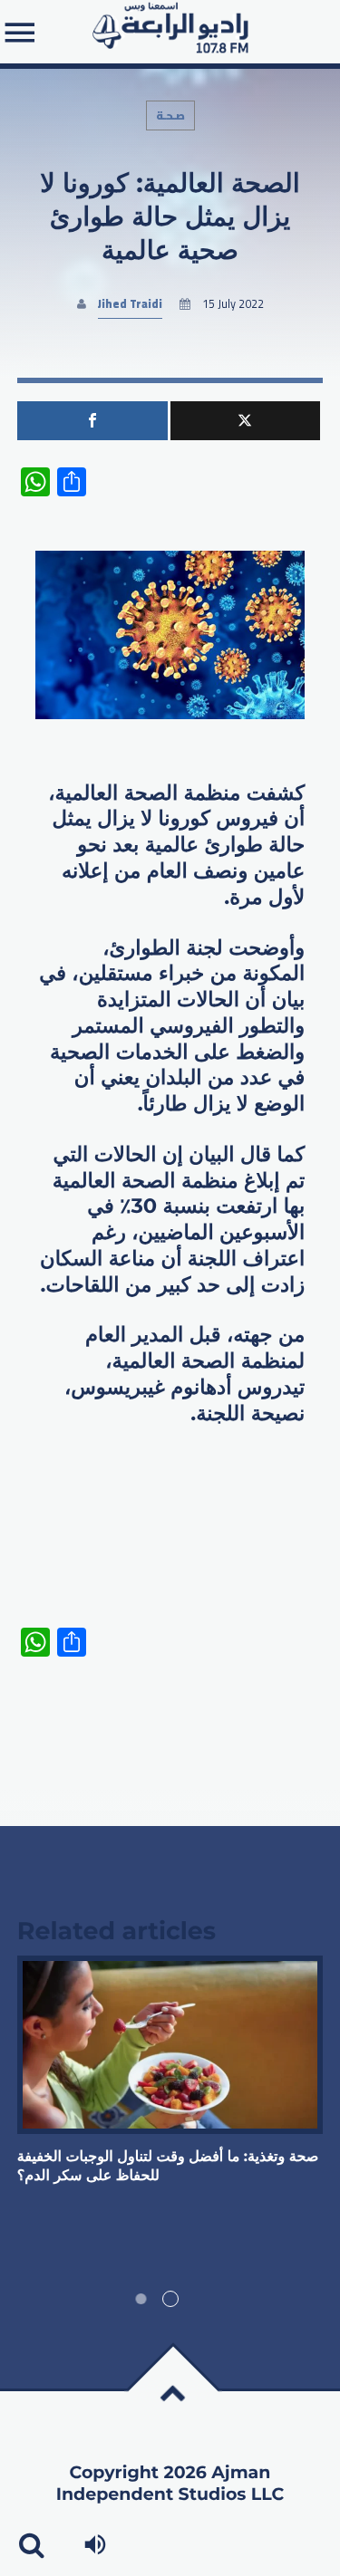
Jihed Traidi (130, 304)
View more (170, 2045)
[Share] (92, 421)
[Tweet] (246, 421)
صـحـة (170, 115)
